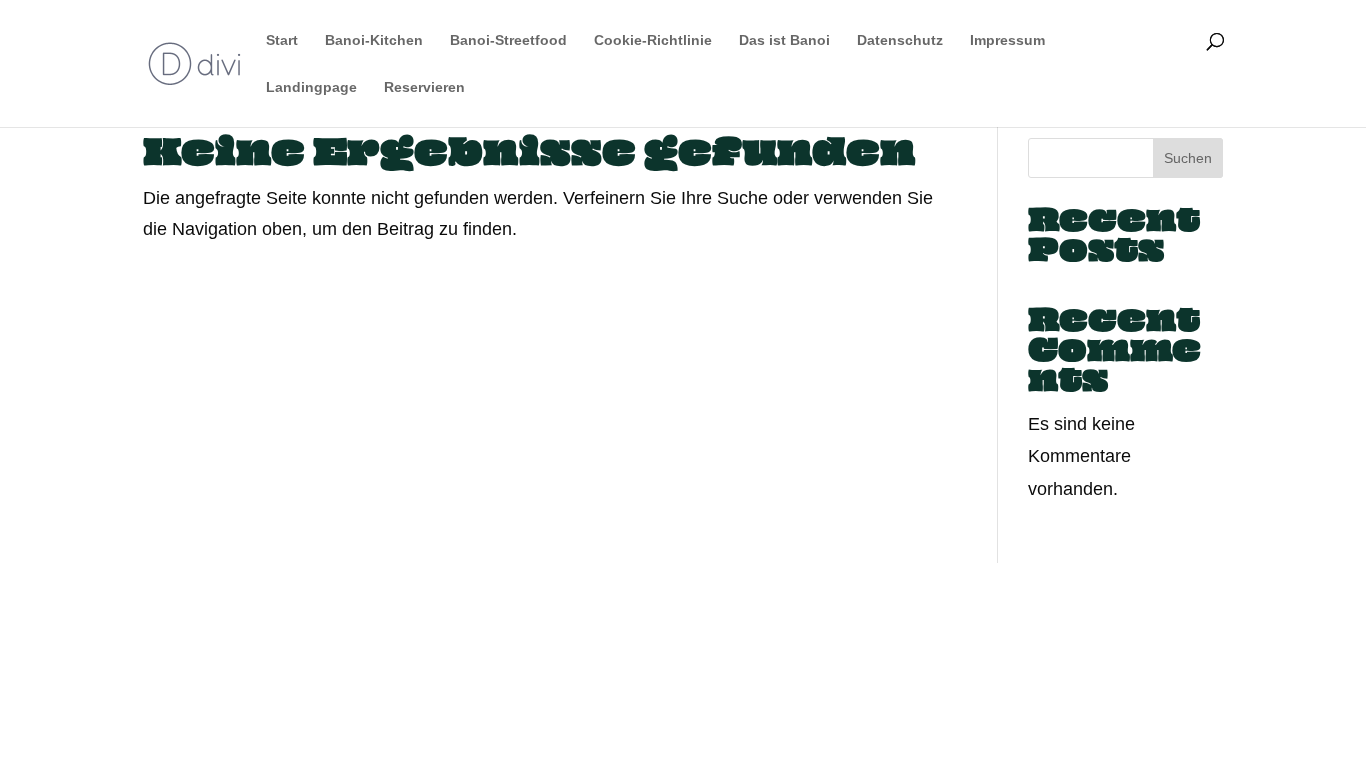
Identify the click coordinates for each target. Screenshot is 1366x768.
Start (282, 40)
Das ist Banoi (784, 40)
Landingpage (311, 87)
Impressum (1007, 40)
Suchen (1188, 158)
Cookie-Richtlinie (653, 40)
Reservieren (424, 87)
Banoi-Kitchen (374, 40)
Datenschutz (900, 40)
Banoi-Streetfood (508, 40)
